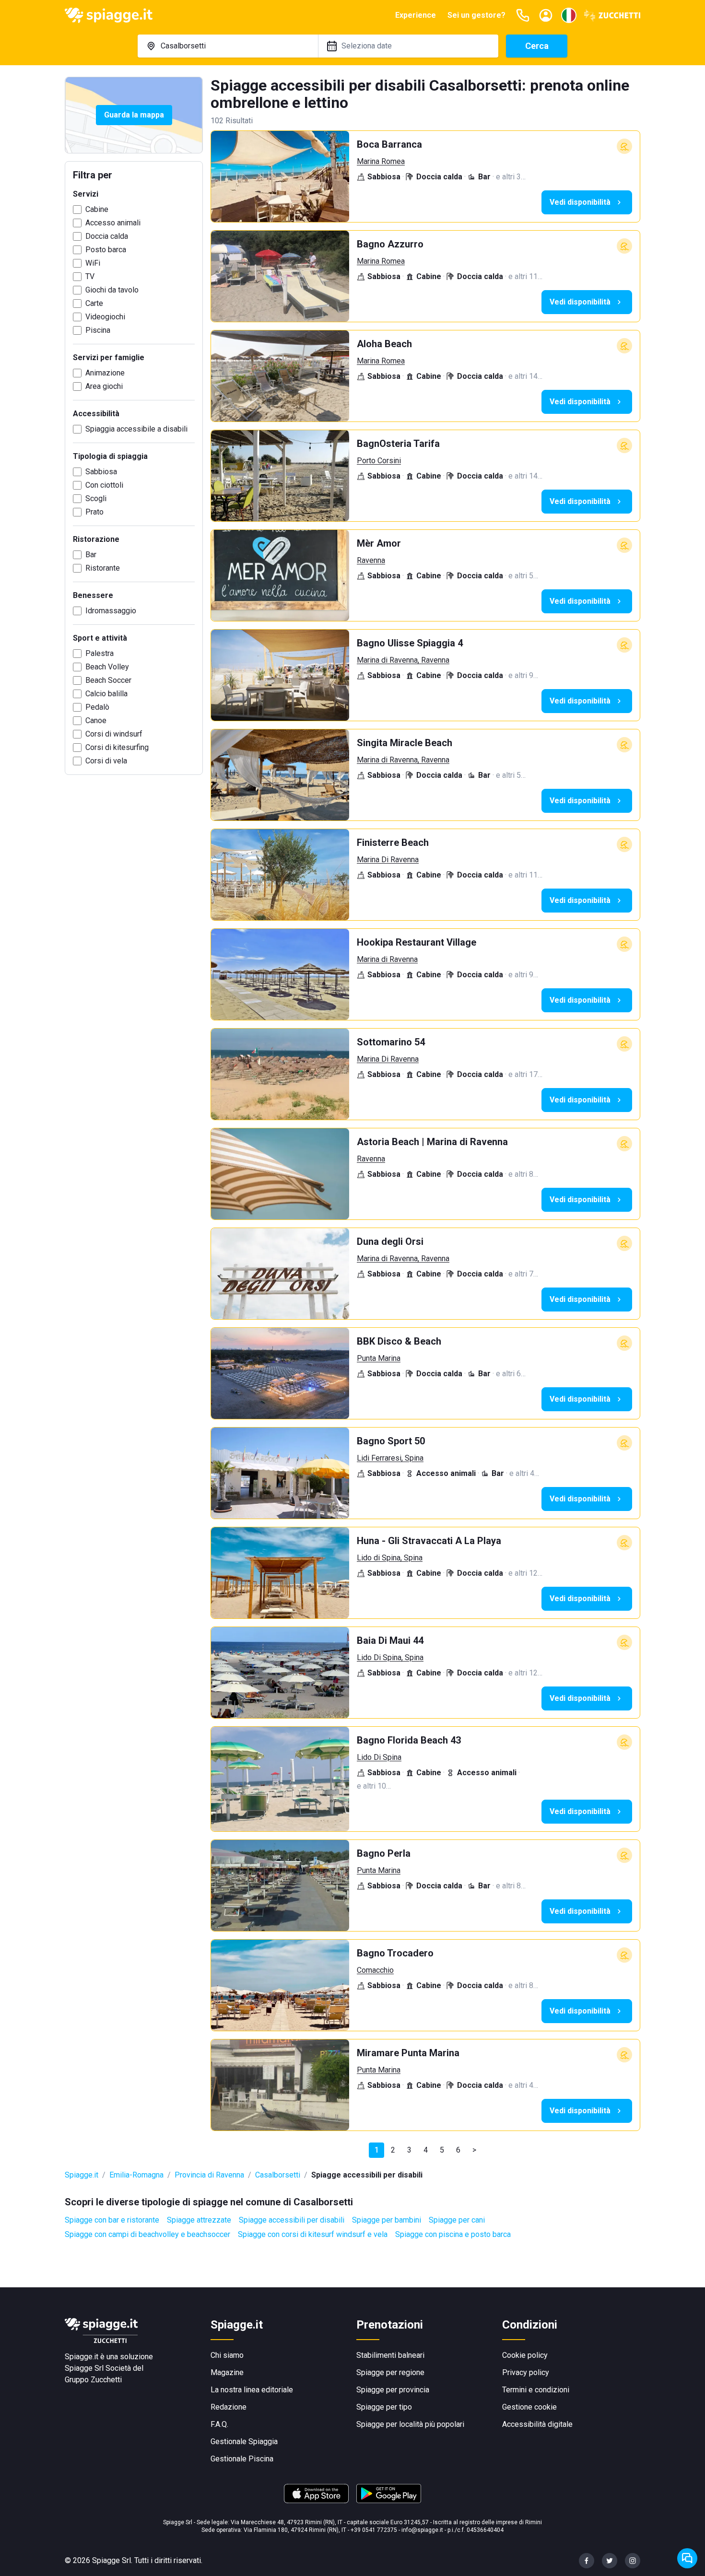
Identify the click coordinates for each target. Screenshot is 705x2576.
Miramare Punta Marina (408, 2053)
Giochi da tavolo (112, 290)
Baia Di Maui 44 (390, 1640)
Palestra (100, 653)
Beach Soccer (108, 680)
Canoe (96, 720)
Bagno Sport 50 (391, 1441)
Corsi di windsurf (114, 734)
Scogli (96, 498)
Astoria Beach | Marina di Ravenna (432, 1142)
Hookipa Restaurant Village (417, 942)
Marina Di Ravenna (388, 860)
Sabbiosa (101, 472)
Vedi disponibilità (580, 202)
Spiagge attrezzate (199, 2220)
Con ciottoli (104, 485)
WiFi (93, 263)
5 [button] (442, 2150)
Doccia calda (107, 236)
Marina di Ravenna (387, 959)
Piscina (98, 330)
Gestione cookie (529, 2407)
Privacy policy (526, 2372)
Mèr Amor (379, 543)
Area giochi (104, 386)
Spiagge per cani (457, 2220)
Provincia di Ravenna (209, 2175)
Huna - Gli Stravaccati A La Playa (429, 1541)
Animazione (105, 373)
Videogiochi (105, 317)
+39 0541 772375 (374, 2530)
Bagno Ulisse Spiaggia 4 (410, 643)
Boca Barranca (389, 144)
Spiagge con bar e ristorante (112, 2220)
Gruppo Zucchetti (93, 2380)
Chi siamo (227, 2355)
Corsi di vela (106, 761)
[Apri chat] (687, 2558)
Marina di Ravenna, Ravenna (403, 660)
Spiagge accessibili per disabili (292, 2220)
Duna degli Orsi (390, 1241)
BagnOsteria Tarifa (398, 444)
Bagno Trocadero (395, 1953)
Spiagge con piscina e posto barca (453, 2234)
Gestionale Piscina (242, 2459)
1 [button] (377, 2150)
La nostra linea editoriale (252, 2390)
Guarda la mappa (134, 115)
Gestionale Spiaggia (244, 2441)
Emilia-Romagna (136, 2175)
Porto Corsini (379, 461)
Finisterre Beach (393, 843)
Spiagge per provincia (393, 2390)
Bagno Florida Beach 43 (409, 1740)
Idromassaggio (111, 611)
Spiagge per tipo (384, 2407)
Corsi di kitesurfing (117, 747)
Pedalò (97, 707)
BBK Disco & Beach (399, 1341)
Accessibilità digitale (537, 2424)
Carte (94, 303)
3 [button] (409, 2150)
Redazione (229, 2407)
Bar (91, 555)
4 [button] (426, 2150)
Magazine (227, 2372)
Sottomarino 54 (391, 1042)
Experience (416, 15)
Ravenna (371, 560)
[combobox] (228, 46)
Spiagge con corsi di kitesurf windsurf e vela (313, 2234)
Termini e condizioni (536, 2390)
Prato (94, 512)
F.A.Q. (219, 2424)
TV (90, 276)
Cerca (537, 46)
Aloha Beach (384, 344)
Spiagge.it (82, 2175)
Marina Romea (381, 161)
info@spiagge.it (422, 2530)
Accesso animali (113, 223)
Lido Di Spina (379, 1757)
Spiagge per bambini (387, 2220)
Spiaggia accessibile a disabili (136, 429)
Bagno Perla (384, 1853)
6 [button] (458, 2150)
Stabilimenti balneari (390, 2355)
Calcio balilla (106, 694)
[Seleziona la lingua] (569, 15)
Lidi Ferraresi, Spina (390, 1458)
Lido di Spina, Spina (390, 1558)
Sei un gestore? (476, 15)
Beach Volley (107, 667)
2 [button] (393, 2150)
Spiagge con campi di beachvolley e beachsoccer (147, 2234)
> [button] (474, 2150)
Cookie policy (525, 2355)
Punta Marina (379, 1358)
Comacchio (375, 1970)
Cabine (97, 209)
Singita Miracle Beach (405, 743)
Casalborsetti (278, 2175)
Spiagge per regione (390, 2372)
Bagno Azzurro (390, 244)
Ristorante (103, 568)
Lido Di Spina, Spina (390, 1657)
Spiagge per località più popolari (410, 2424)
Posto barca (106, 250)
